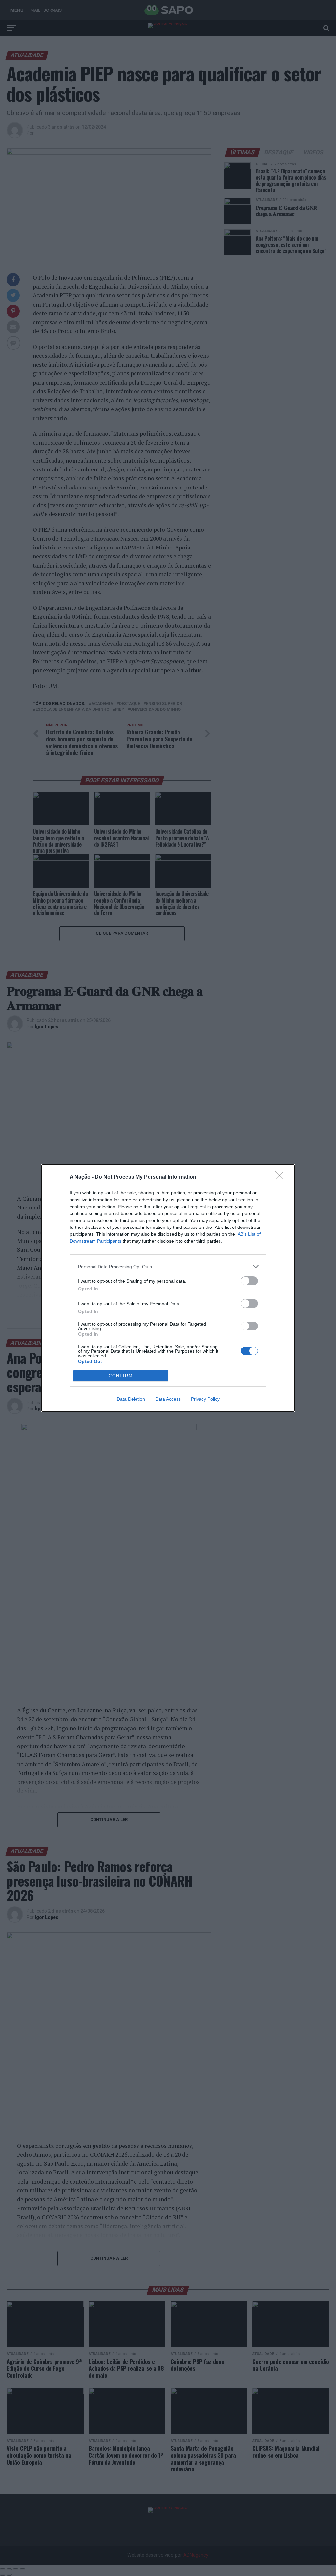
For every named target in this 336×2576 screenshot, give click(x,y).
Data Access (168, 1399)
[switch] (249, 1281)
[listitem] (168, 1266)
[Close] (282, 1177)
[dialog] (168, 1288)
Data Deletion (131, 1399)
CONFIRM (121, 1376)
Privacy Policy (205, 1399)
